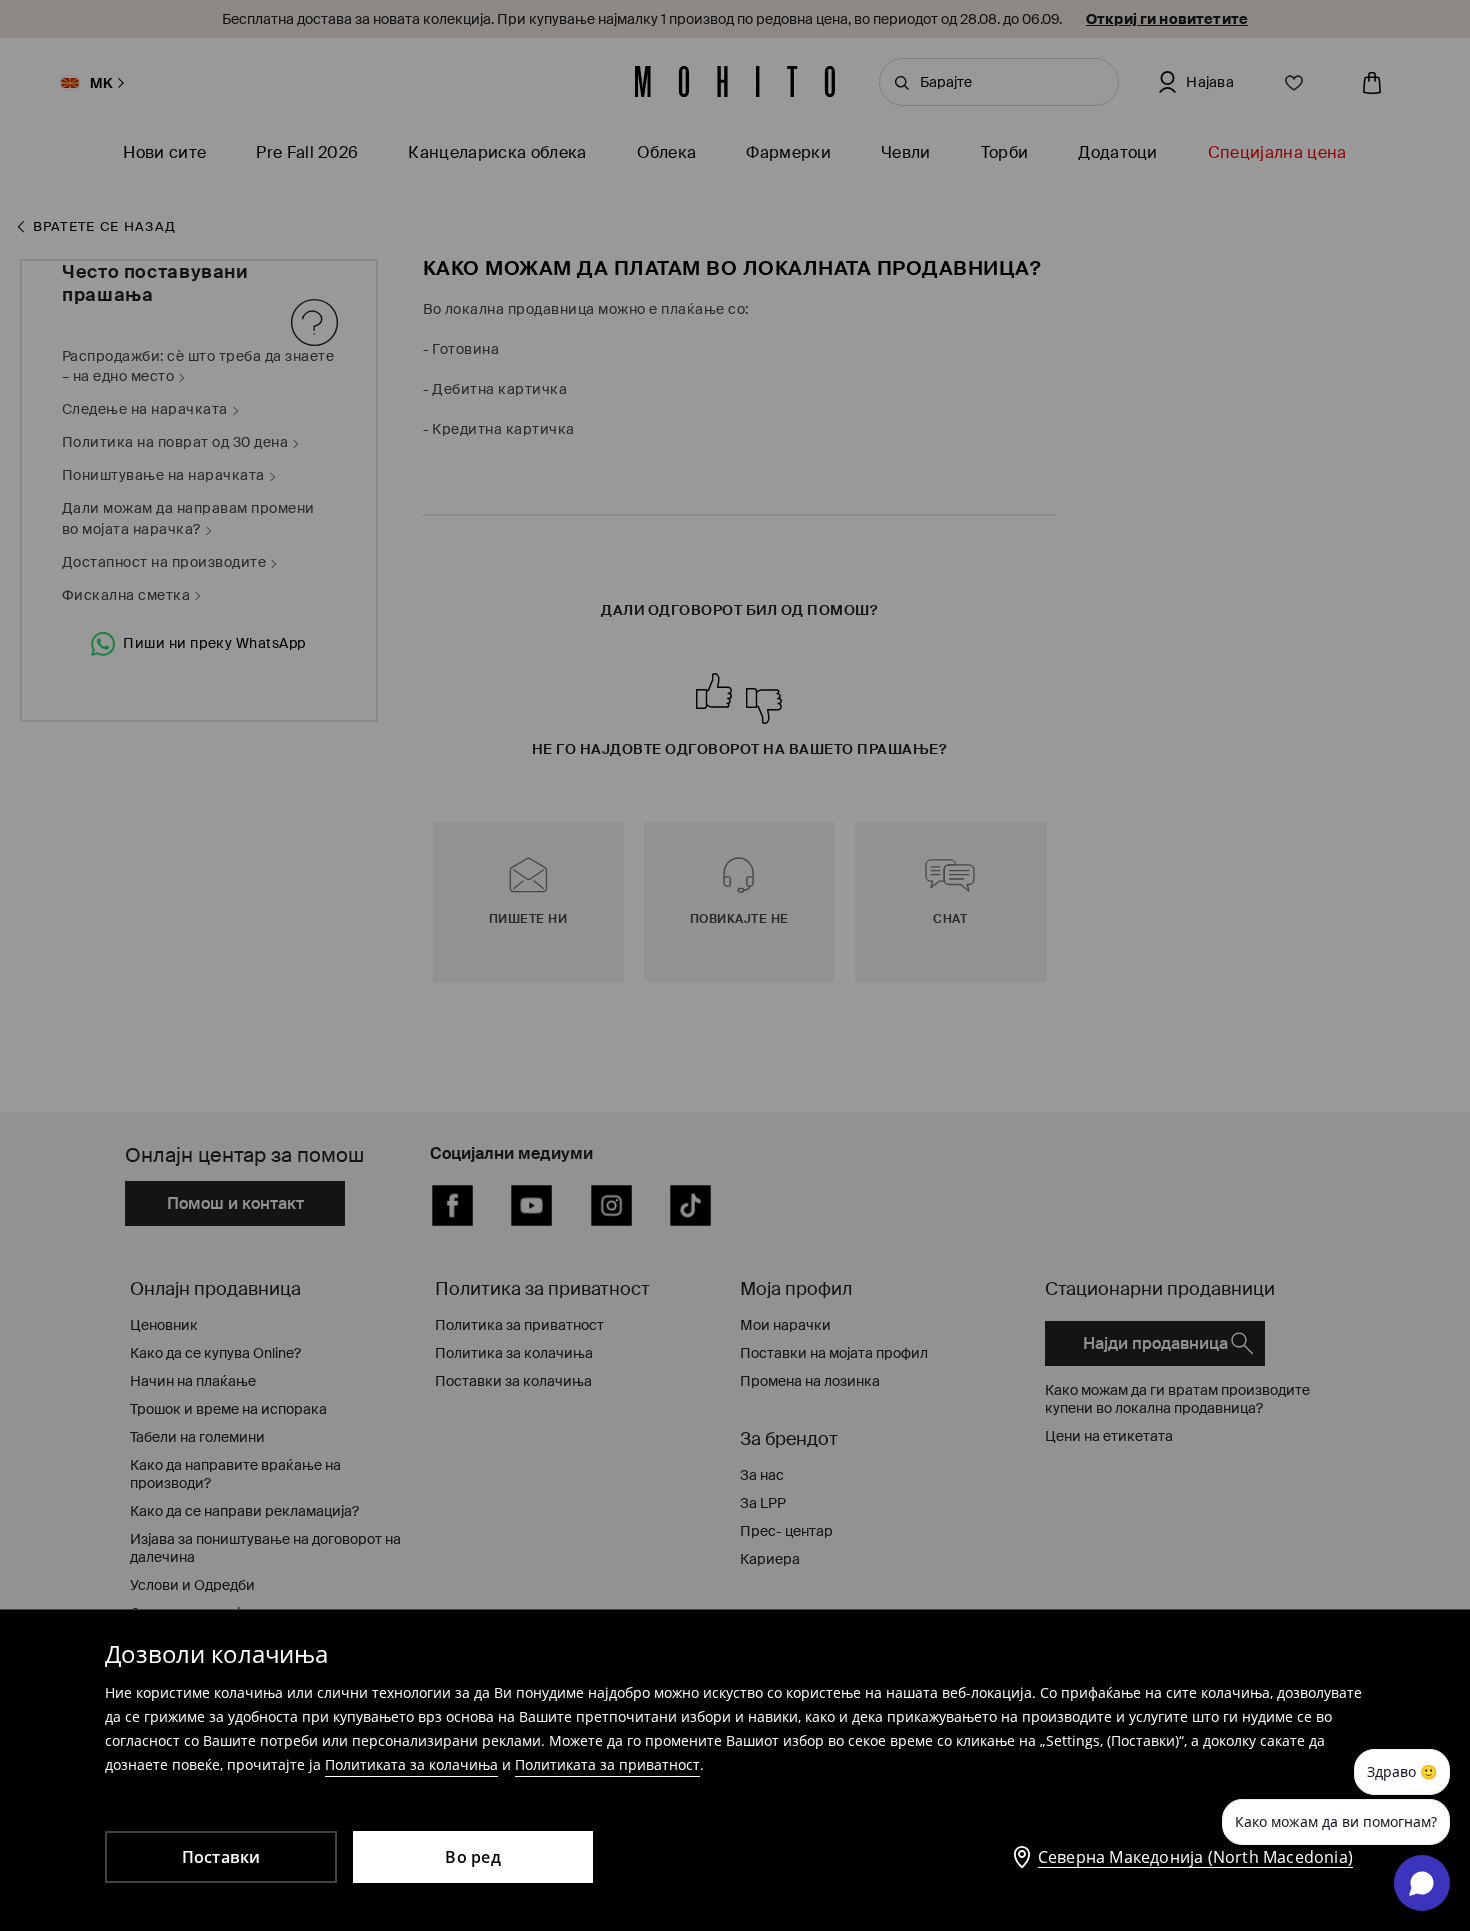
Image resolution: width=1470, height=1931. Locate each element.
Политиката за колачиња (411, 1764)
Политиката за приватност (607, 1764)
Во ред (473, 1857)
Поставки (221, 1857)
